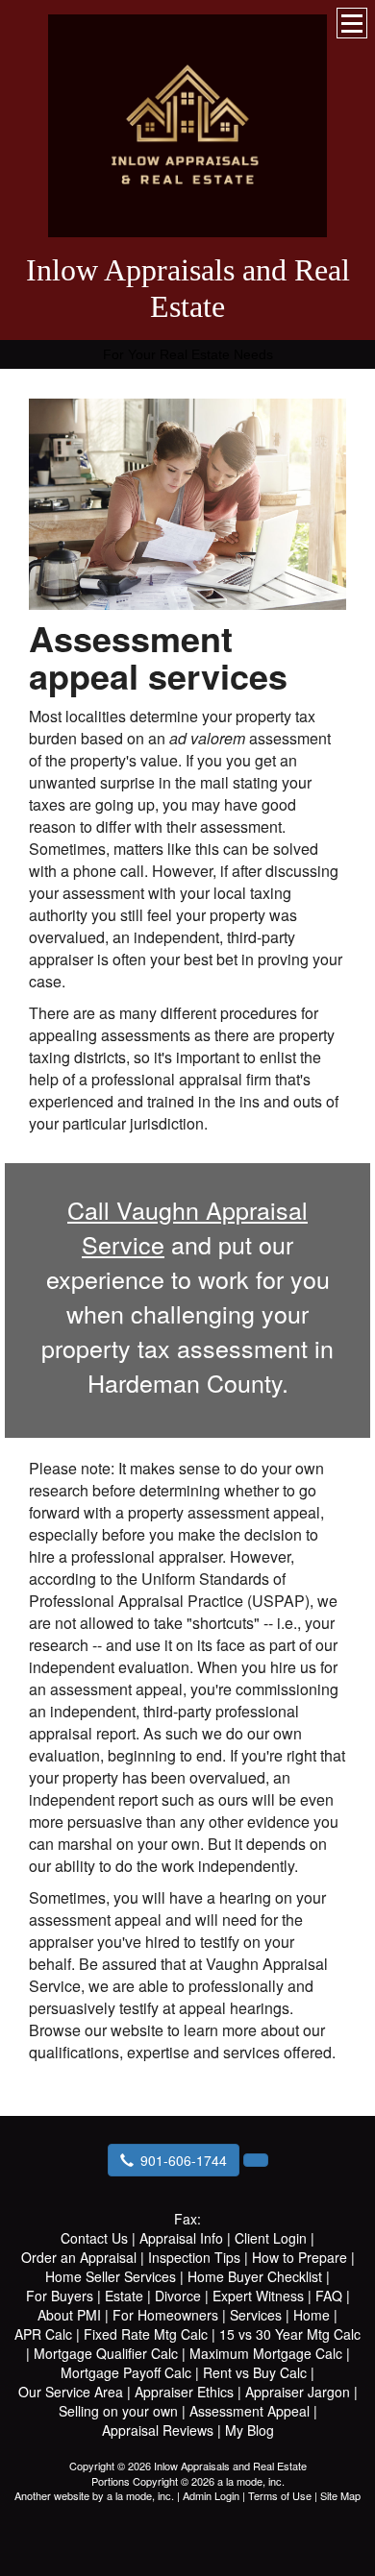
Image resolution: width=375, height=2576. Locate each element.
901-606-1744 (184, 2160)
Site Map (340, 2495)
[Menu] (352, 23)
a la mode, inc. (140, 2495)
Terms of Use (280, 2495)
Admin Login (211, 2495)
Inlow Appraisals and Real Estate (188, 288)
